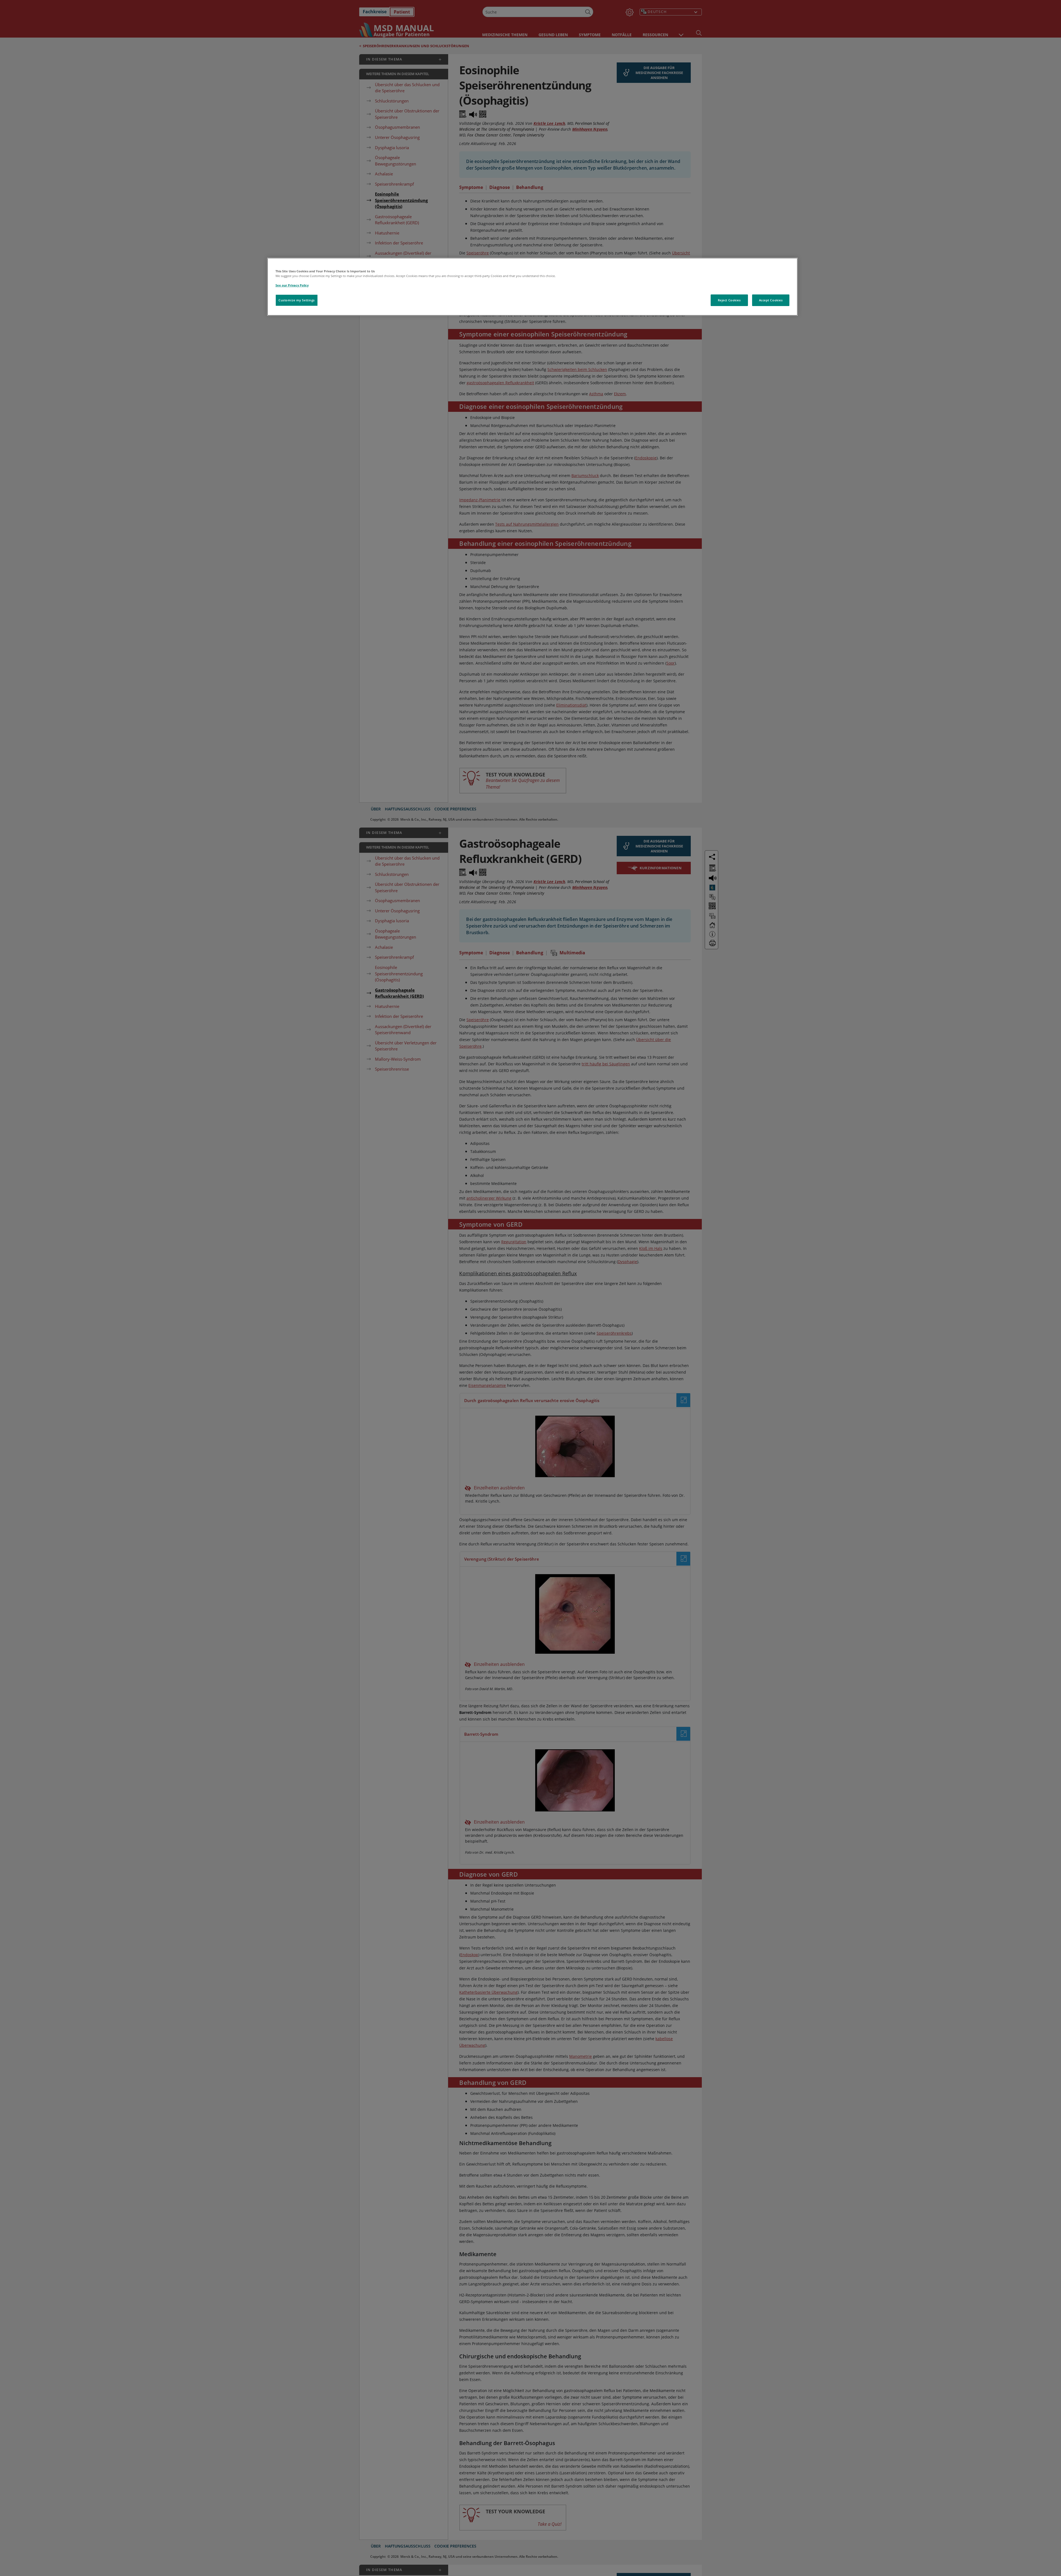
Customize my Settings (297, 300)
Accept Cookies (771, 300)
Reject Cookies (729, 300)
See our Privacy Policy (292, 285)
